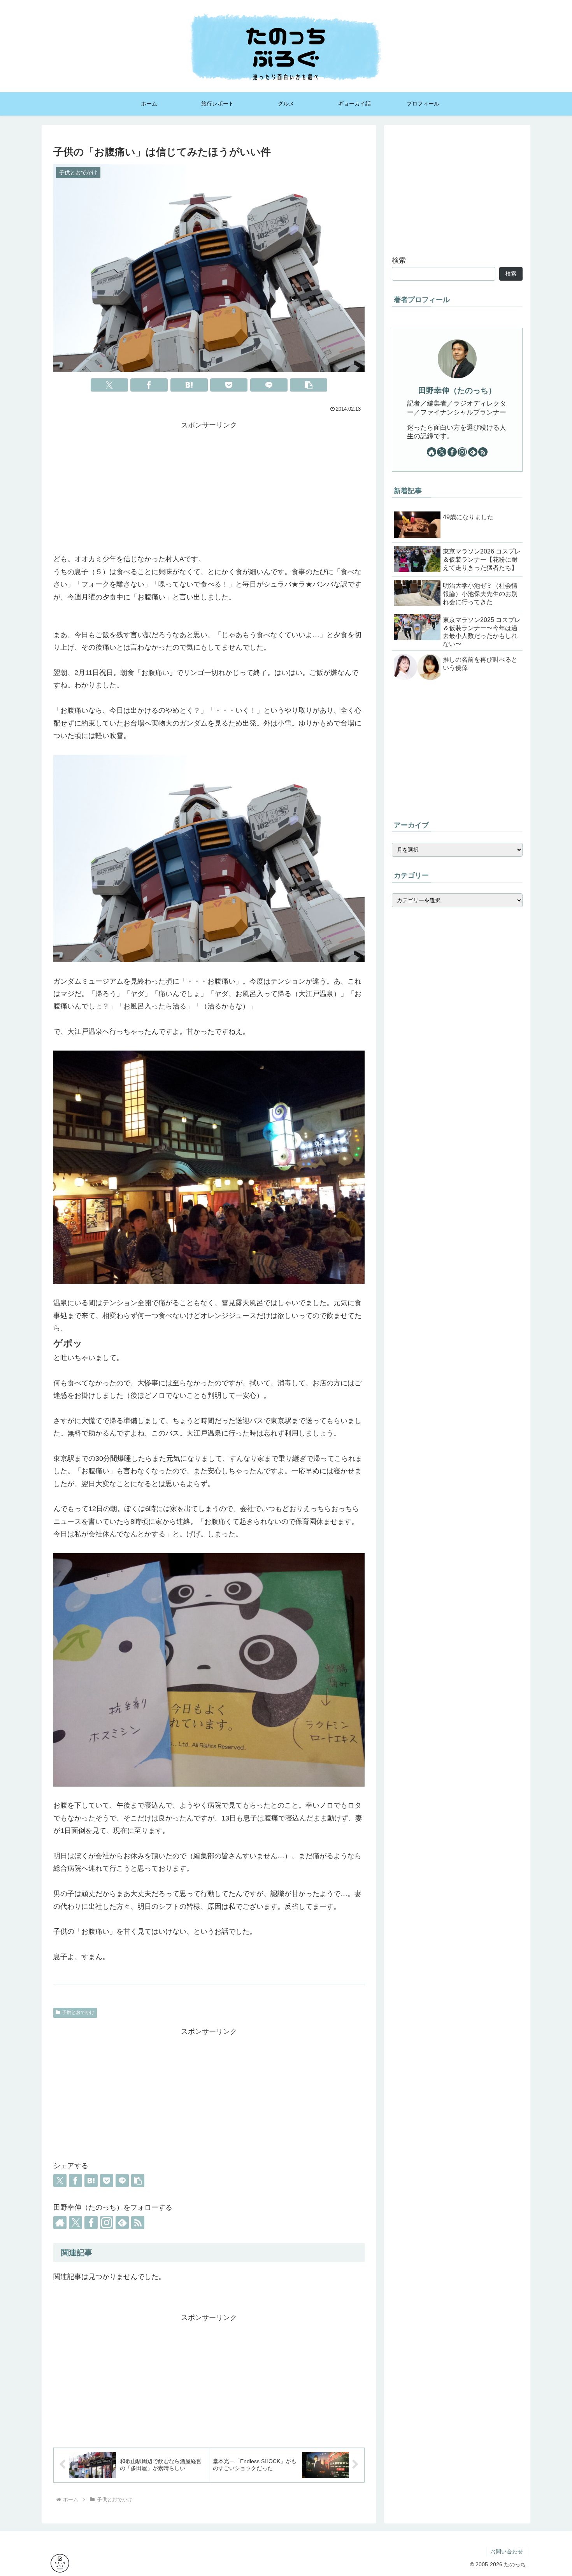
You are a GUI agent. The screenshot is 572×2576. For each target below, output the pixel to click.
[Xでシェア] (109, 385)
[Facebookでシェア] (149, 385)
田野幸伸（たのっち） (457, 390)
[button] (309, 385)
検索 (399, 260)
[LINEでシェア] (269, 385)
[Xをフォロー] (75, 2223)
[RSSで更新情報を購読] (138, 2223)
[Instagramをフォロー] (107, 2223)
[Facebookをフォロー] (91, 2223)
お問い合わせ (507, 2551)
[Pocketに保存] (229, 385)
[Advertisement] (209, 486)
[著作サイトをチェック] (60, 2223)
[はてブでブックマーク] (189, 385)
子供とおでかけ (78, 2012)
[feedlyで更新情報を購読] (122, 2223)
